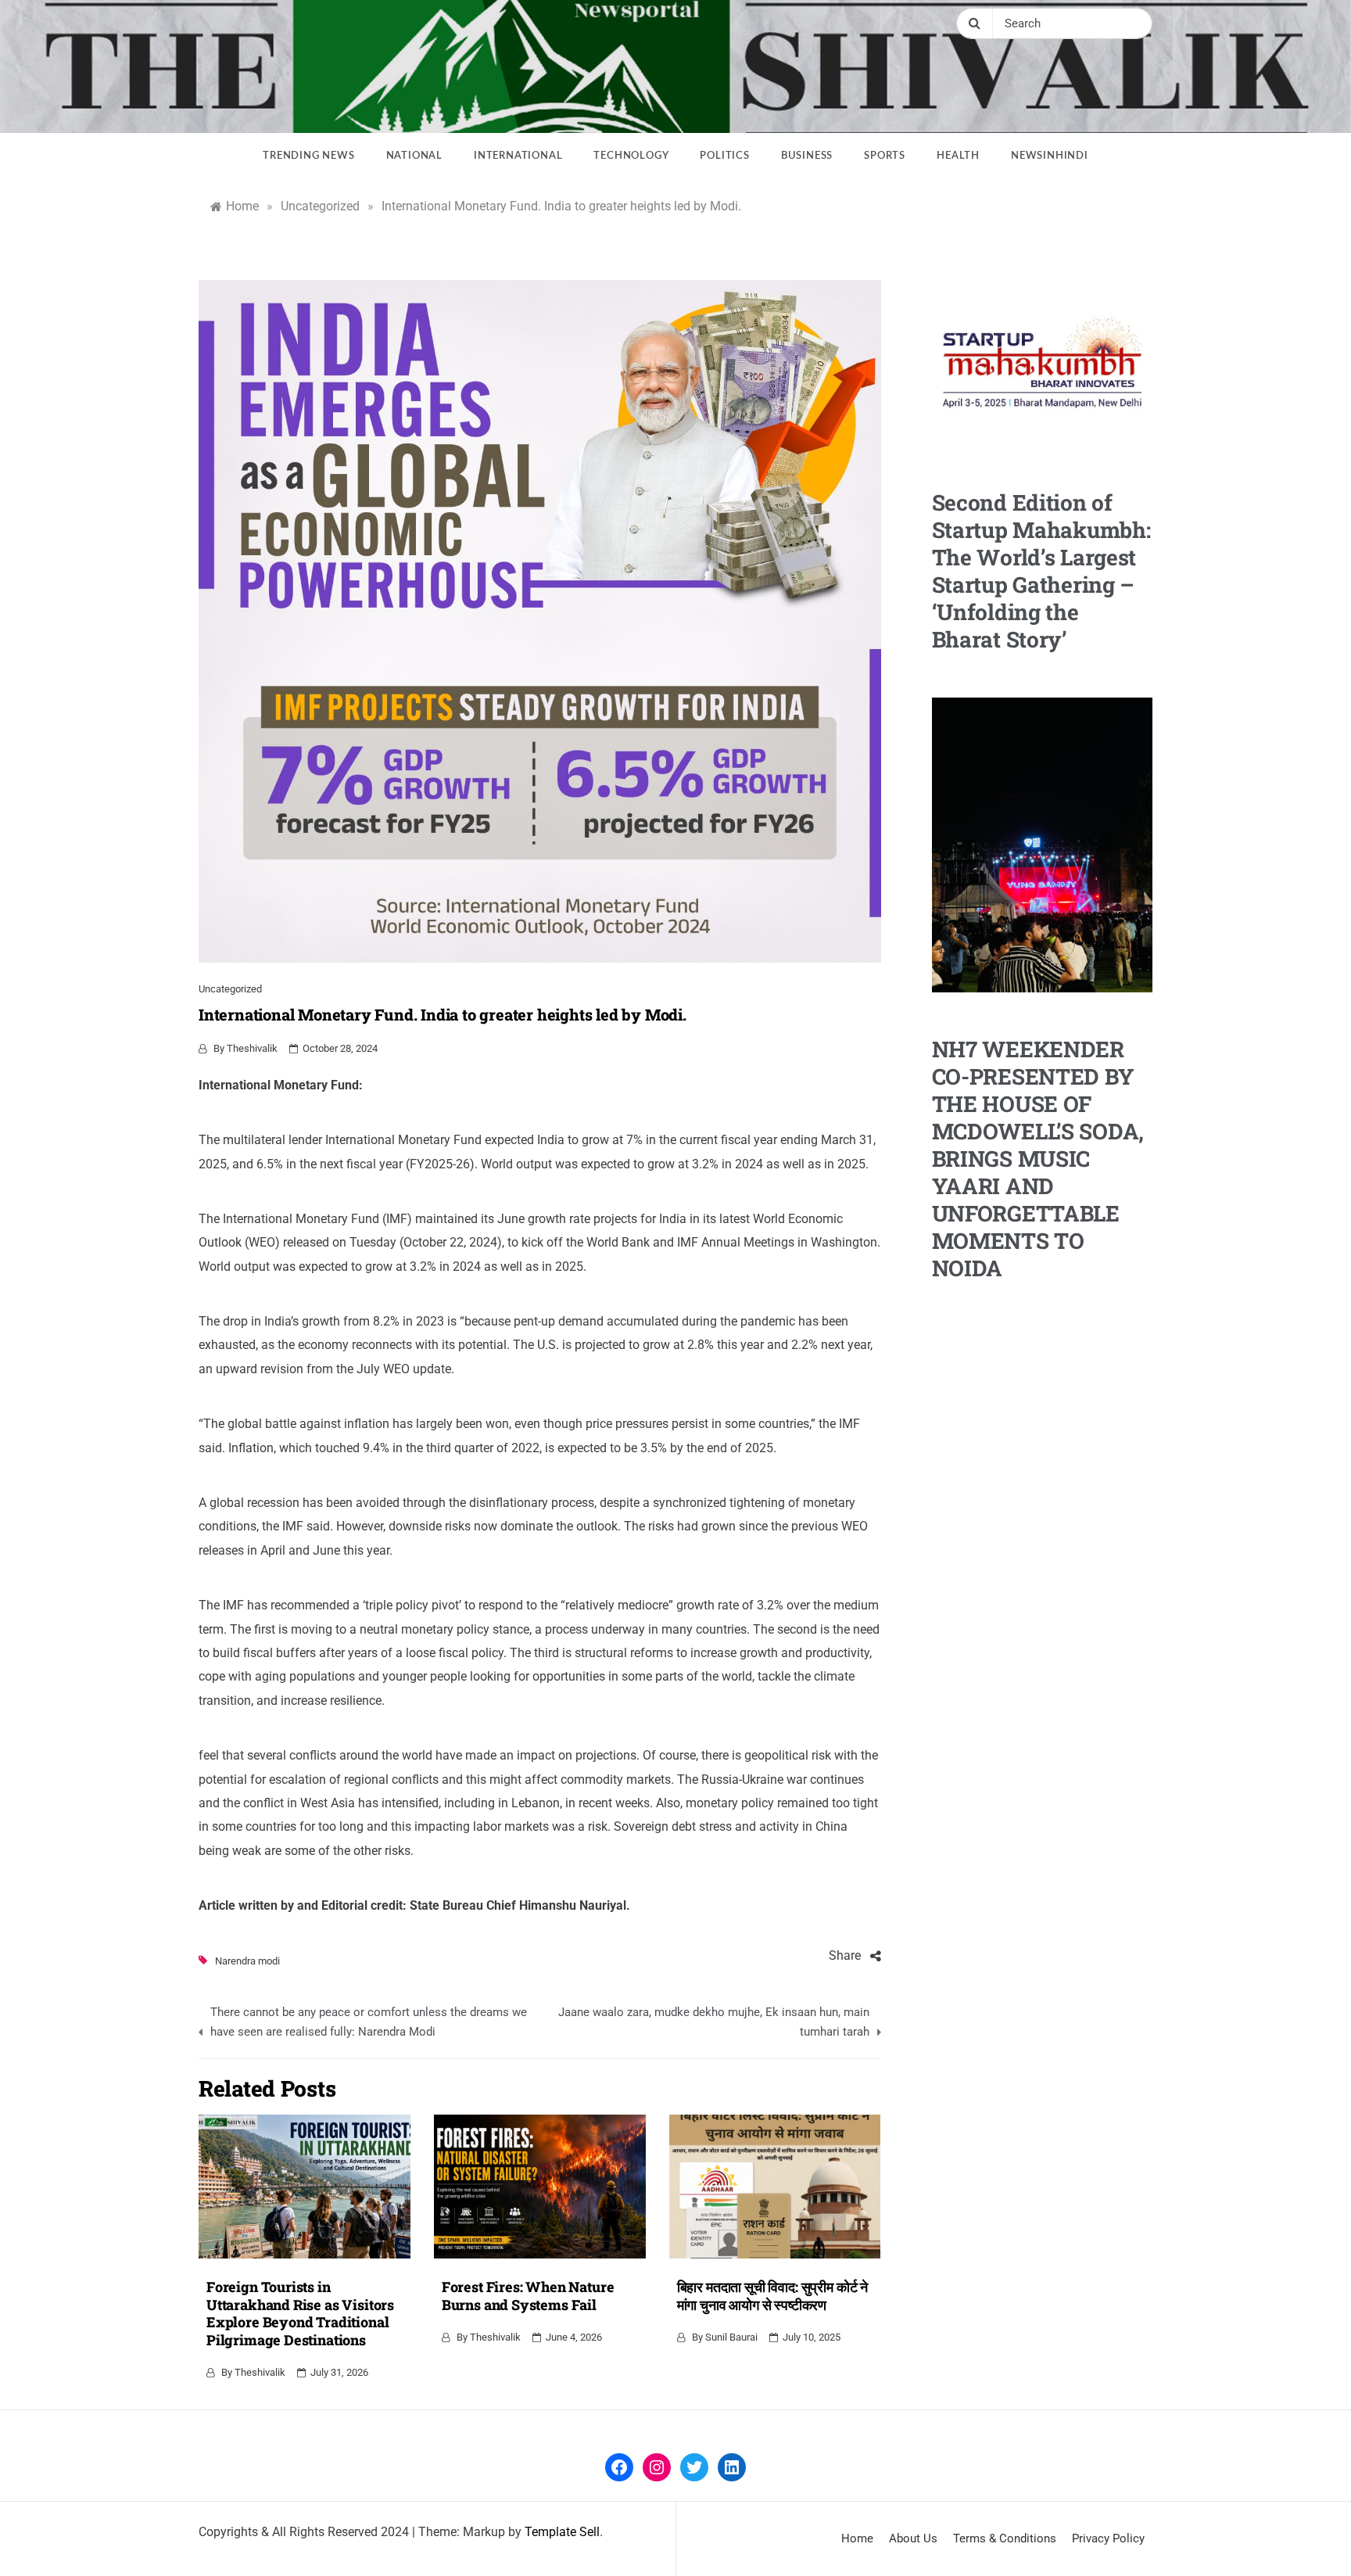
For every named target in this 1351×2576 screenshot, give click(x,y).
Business (807, 156)
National (414, 156)
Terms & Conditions (1005, 2538)
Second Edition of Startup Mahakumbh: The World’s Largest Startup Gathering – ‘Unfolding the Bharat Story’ (1041, 571)
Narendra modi (247, 1961)
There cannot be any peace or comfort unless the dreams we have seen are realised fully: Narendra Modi (369, 2022)
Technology (631, 156)
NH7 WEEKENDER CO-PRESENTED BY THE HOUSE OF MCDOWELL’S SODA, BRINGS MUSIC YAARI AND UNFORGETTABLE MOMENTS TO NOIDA (1038, 1159)
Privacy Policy (1108, 2538)
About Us (913, 2538)
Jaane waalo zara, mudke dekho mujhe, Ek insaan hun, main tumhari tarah (713, 2022)
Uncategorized (230, 989)
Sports (885, 156)
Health (958, 156)
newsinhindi (1050, 156)
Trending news (308, 156)
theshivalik (252, 1048)
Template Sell (562, 2532)
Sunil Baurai (731, 2337)
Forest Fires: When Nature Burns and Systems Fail (528, 2296)
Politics (724, 156)
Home (857, 2538)
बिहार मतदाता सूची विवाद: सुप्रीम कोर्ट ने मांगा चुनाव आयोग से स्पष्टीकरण (772, 2296)
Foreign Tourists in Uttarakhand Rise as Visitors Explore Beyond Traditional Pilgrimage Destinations (300, 2313)
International (518, 156)
